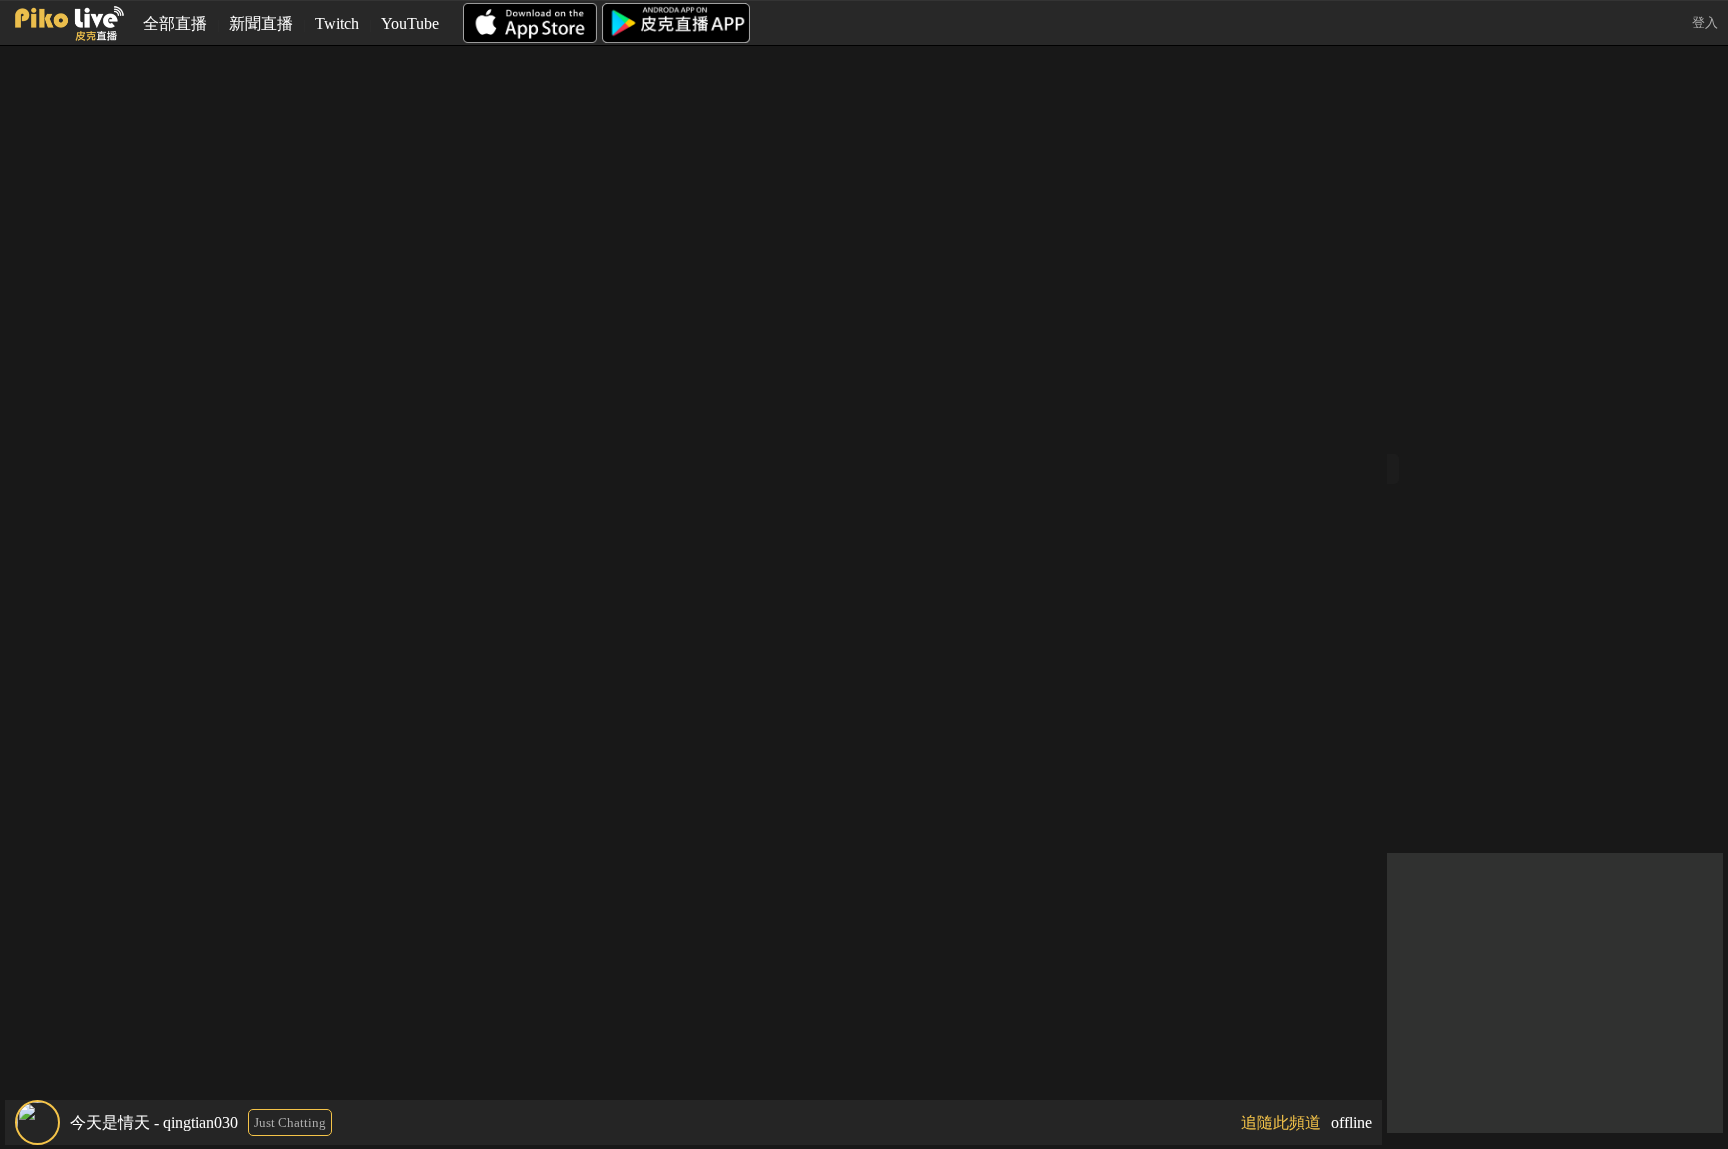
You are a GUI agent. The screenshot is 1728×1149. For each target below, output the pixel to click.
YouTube (410, 23)
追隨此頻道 (1281, 1122)
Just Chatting (290, 1122)
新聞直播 (261, 23)
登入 (1705, 22)
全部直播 (175, 23)
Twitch (337, 23)
